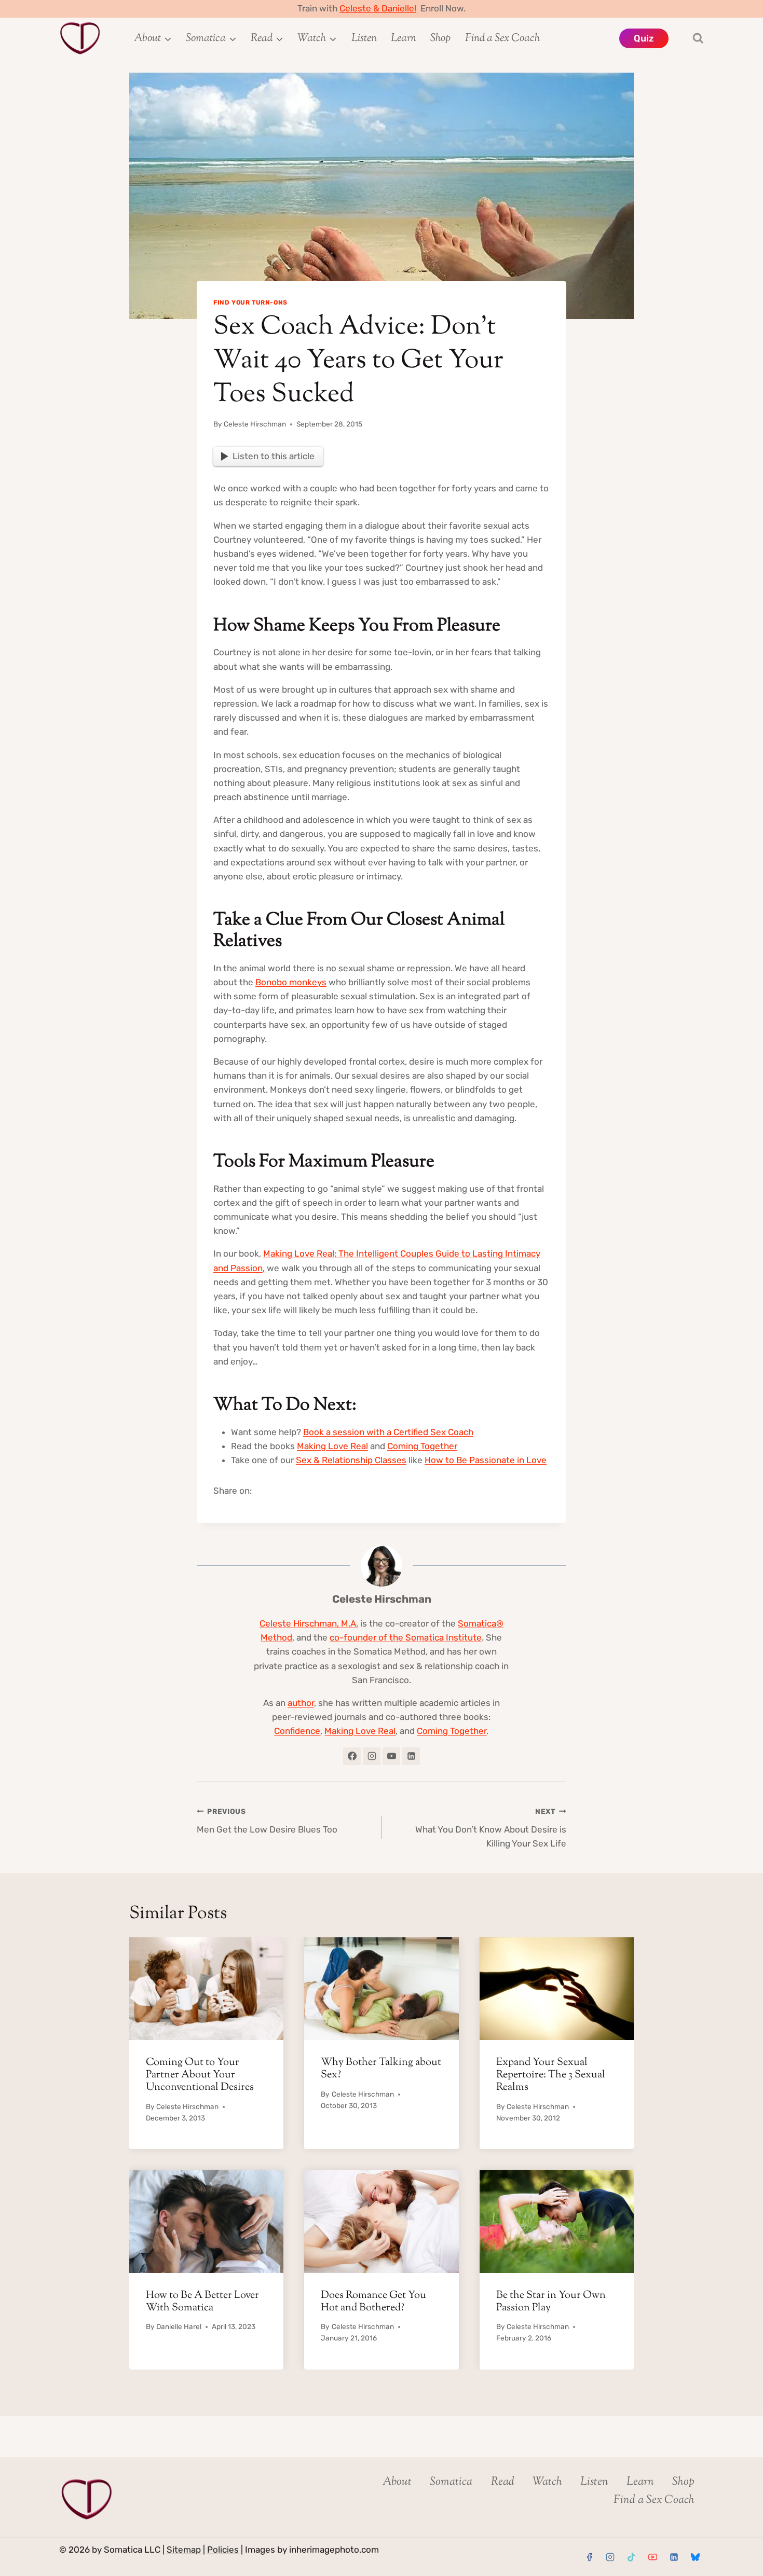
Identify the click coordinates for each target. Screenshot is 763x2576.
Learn (404, 38)
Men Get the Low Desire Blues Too (267, 1821)
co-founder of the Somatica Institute (406, 1637)
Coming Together (422, 1446)
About (397, 2482)
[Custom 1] (695, 2557)
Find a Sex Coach (502, 38)
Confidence (297, 1731)
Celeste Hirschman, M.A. (309, 1623)
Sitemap (184, 2550)
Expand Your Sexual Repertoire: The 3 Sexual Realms (551, 2075)
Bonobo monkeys (291, 982)
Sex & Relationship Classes (351, 1460)
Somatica (451, 2482)
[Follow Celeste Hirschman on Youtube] (391, 1756)
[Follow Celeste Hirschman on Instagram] (372, 1756)
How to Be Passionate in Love (486, 1460)
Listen (364, 38)
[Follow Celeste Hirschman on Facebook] (352, 1756)
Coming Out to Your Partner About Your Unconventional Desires (200, 2075)
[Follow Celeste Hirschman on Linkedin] (411, 1756)
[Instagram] (610, 2557)
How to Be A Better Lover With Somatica (202, 2302)
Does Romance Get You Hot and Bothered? (373, 2302)
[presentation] (206, 1989)
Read (503, 2482)
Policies (223, 2550)
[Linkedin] (674, 2557)
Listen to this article (274, 456)
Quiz (644, 38)
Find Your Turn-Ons (250, 302)
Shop (440, 38)
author (301, 1703)
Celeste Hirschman (255, 424)
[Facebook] (589, 2557)
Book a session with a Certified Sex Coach (388, 1432)
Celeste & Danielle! (378, 8)
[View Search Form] (689, 38)
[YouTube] (652, 2557)
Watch (547, 2482)
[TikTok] (632, 2557)
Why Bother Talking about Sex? (381, 2069)
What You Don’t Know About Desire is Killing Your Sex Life (491, 1828)
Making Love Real (332, 1446)
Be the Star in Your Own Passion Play (551, 2302)
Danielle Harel (179, 2326)
